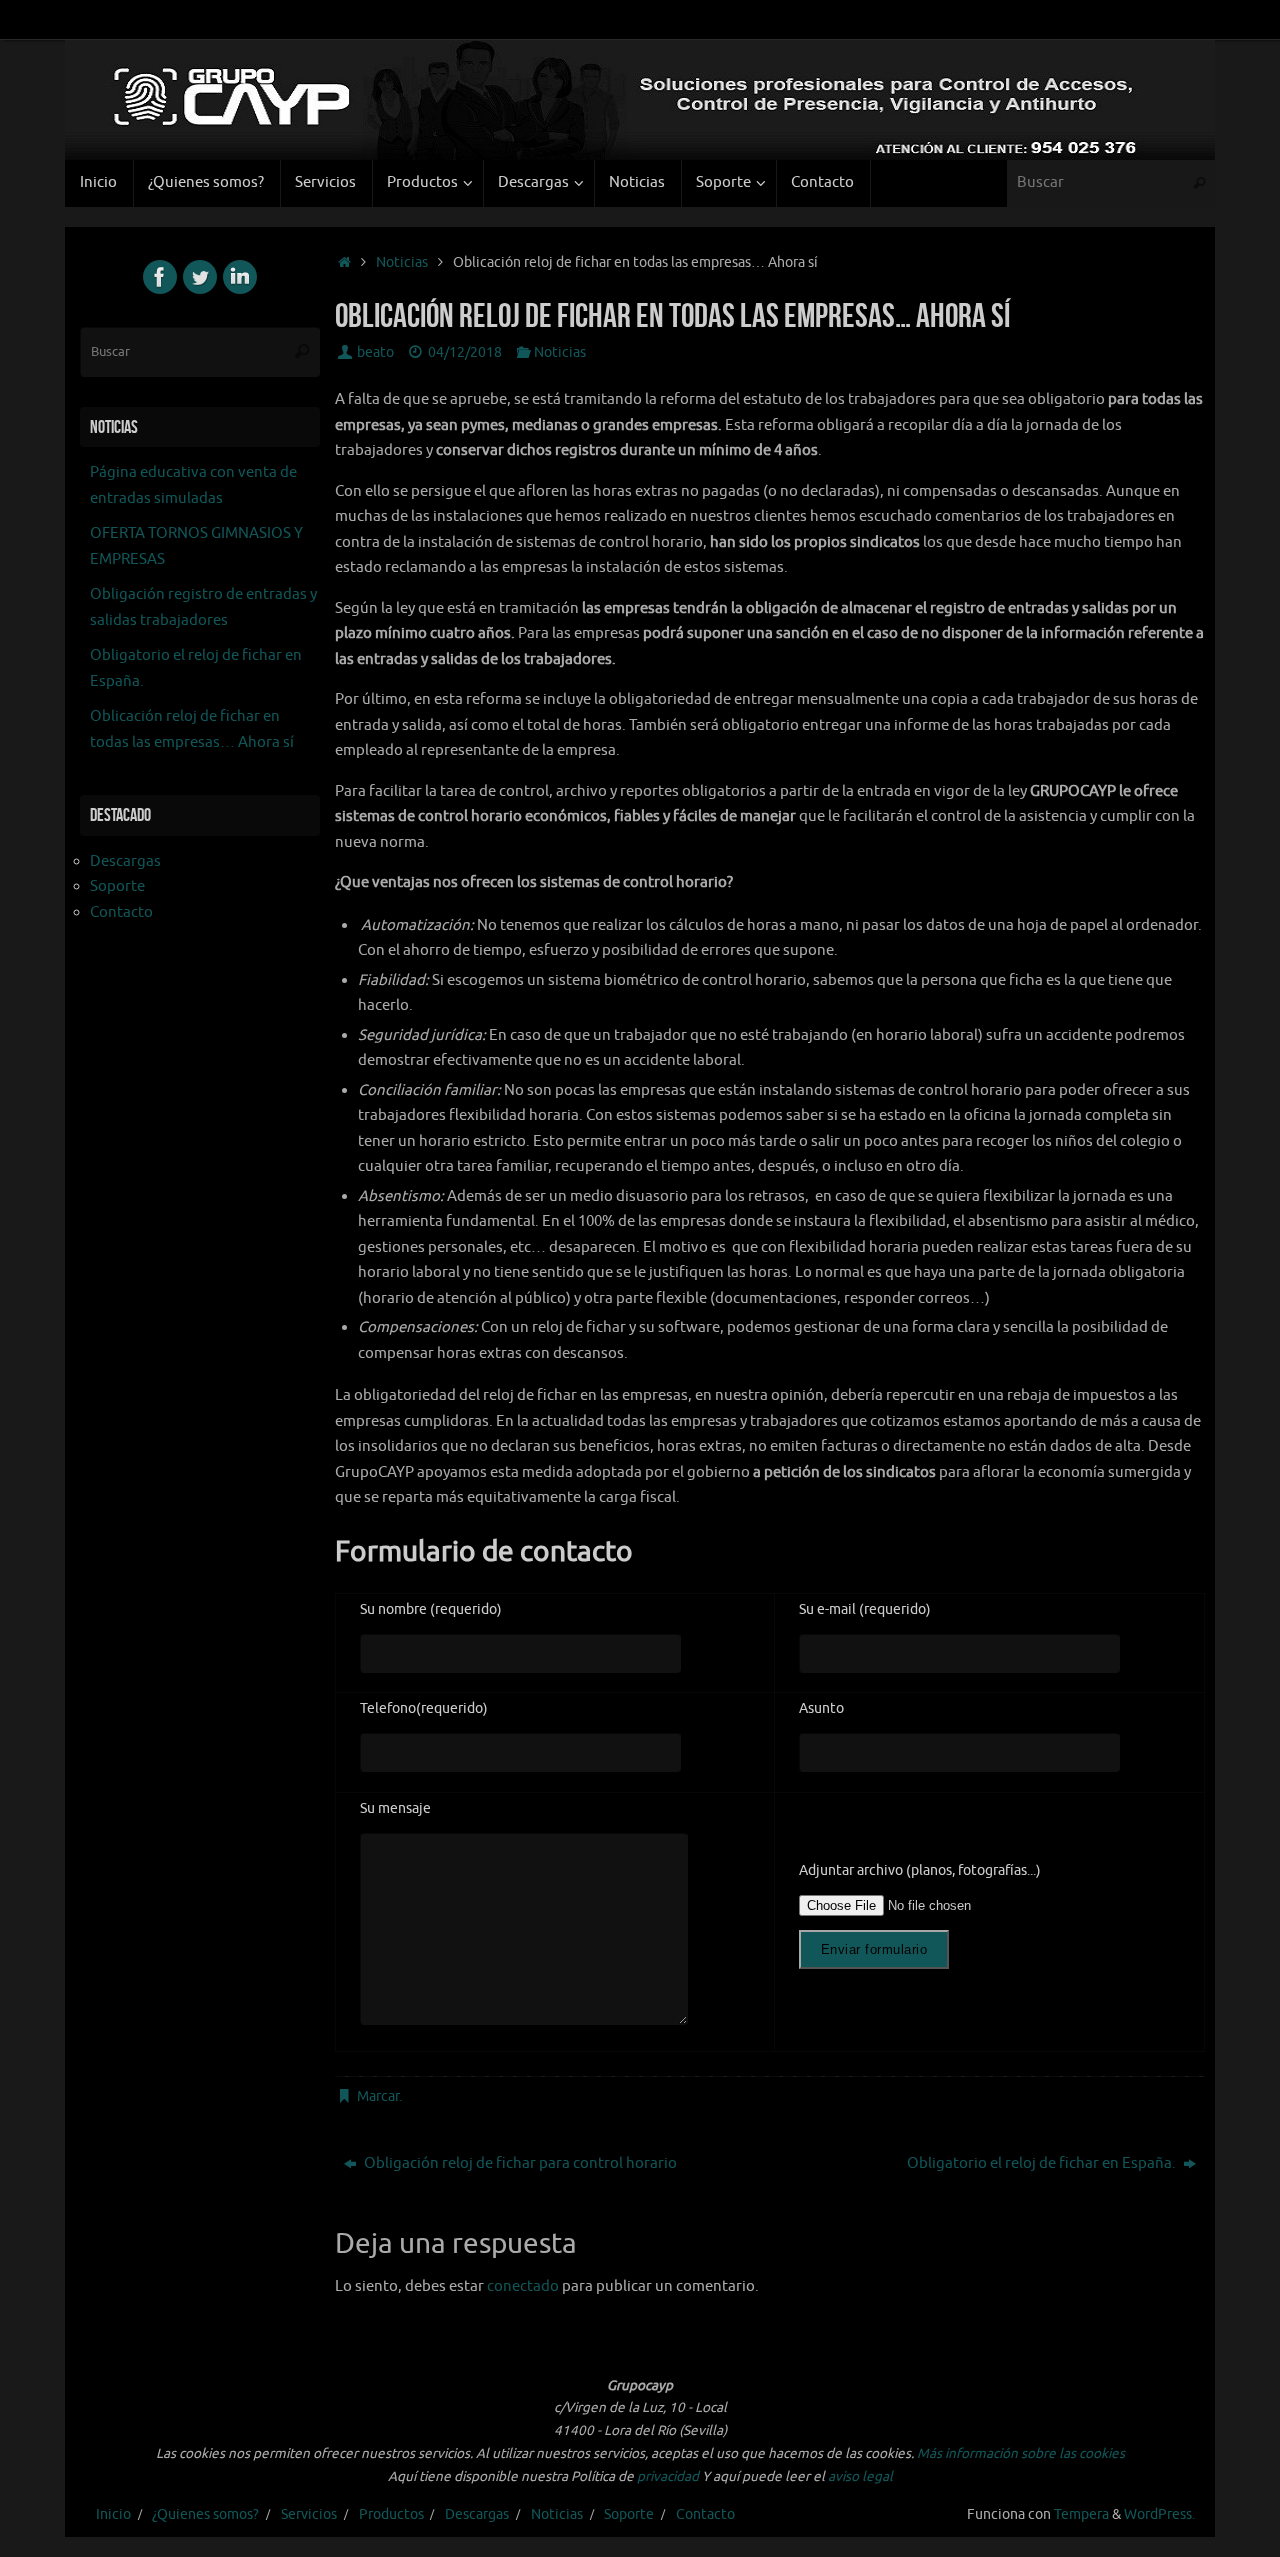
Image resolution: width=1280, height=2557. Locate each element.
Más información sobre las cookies (1021, 2453)
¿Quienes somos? (205, 2514)
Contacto (121, 912)
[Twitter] (200, 277)
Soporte (117, 886)
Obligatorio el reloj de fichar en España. (1043, 2163)
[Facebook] (160, 277)
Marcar (378, 2096)
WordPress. (1159, 2514)
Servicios (309, 2514)
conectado (523, 2286)
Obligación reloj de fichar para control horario (519, 2163)
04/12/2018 (465, 352)
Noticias (402, 262)
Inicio (113, 2514)
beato (375, 352)
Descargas (125, 861)
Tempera (1081, 2514)
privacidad (668, 2476)
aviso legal (860, 2476)
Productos (391, 2514)
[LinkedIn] (240, 277)
